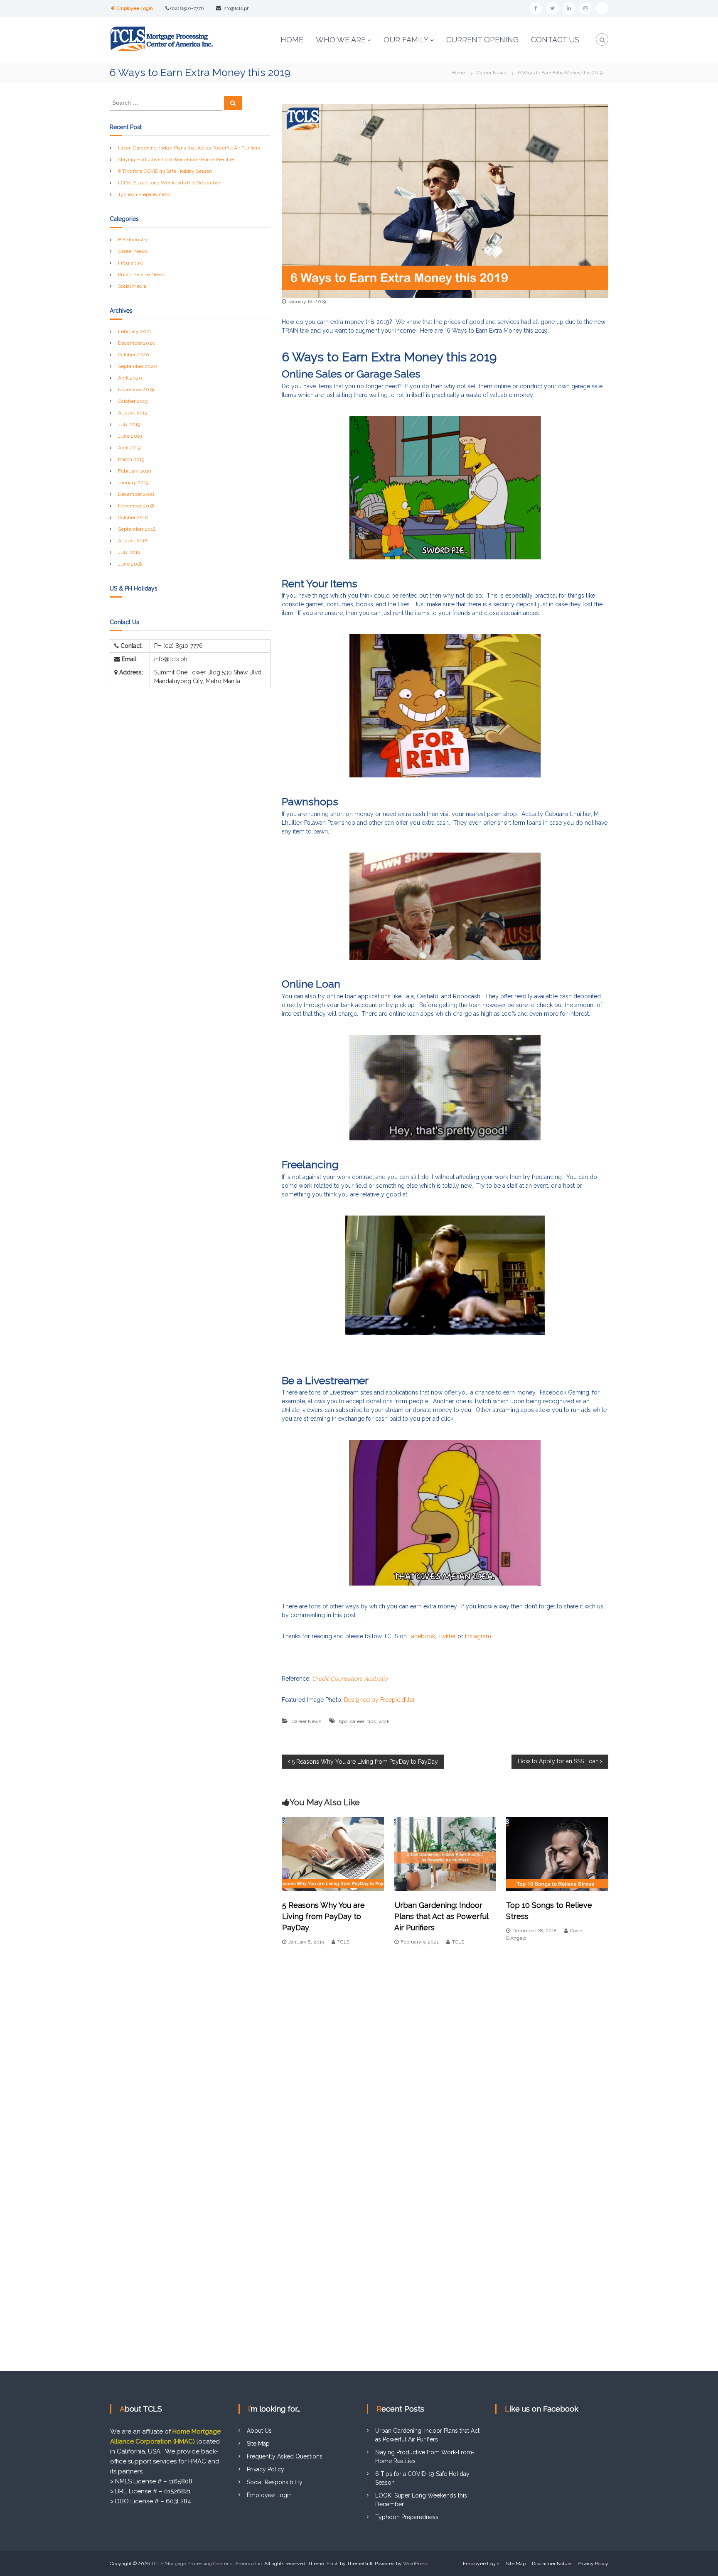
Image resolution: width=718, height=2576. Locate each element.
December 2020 (137, 343)
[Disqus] (445, 2049)
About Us (259, 2431)
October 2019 (133, 401)
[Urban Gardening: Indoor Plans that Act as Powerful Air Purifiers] (445, 1853)
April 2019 (129, 448)
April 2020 (130, 378)
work (384, 1721)
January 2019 (133, 483)
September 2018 (137, 529)
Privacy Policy (266, 2469)
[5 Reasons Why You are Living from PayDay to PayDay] (333, 1853)
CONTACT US (555, 40)
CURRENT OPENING (482, 40)
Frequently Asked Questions (285, 2456)
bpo (343, 1721)
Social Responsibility (275, 2482)
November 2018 (136, 506)
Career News (491, 73)
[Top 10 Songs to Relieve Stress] (557, 1853)
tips (371, 1721)
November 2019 (136, 390)
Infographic (130, 263)
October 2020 (134, 355)
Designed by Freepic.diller (380, 1700)
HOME (292, 40)
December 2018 (136, 494)
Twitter (447, 1636)
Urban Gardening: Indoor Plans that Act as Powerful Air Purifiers (441, 1916)
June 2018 (130, 564)
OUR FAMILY (406, 40)
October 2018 (133, 517)
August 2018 (133, 541)
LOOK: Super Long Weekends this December (169, 183)
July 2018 (129, 552)
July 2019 (129, 424)
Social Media (132, 286)
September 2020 (138, 366)
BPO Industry (133, 240)
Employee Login (134, 8)
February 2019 (134, 471)
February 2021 (135, 331)
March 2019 (131, 459)
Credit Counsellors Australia (351, 1679)
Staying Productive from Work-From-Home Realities (177, 159)
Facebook (422, 1636)
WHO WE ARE (341, 40)
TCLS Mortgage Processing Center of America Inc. (207, 2564)
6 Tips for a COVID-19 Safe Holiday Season (165, 171)
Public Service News (141, 275)
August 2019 (133, 413)
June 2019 (130, 436)
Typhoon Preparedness (144, 194)
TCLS (343, 1942)
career (357, 1721)
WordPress (415, 2564)
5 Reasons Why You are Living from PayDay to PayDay (323, 1916)
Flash (333, 2564)
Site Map (258, 2444)
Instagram (478, 1636)
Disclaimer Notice (552, 2564)
